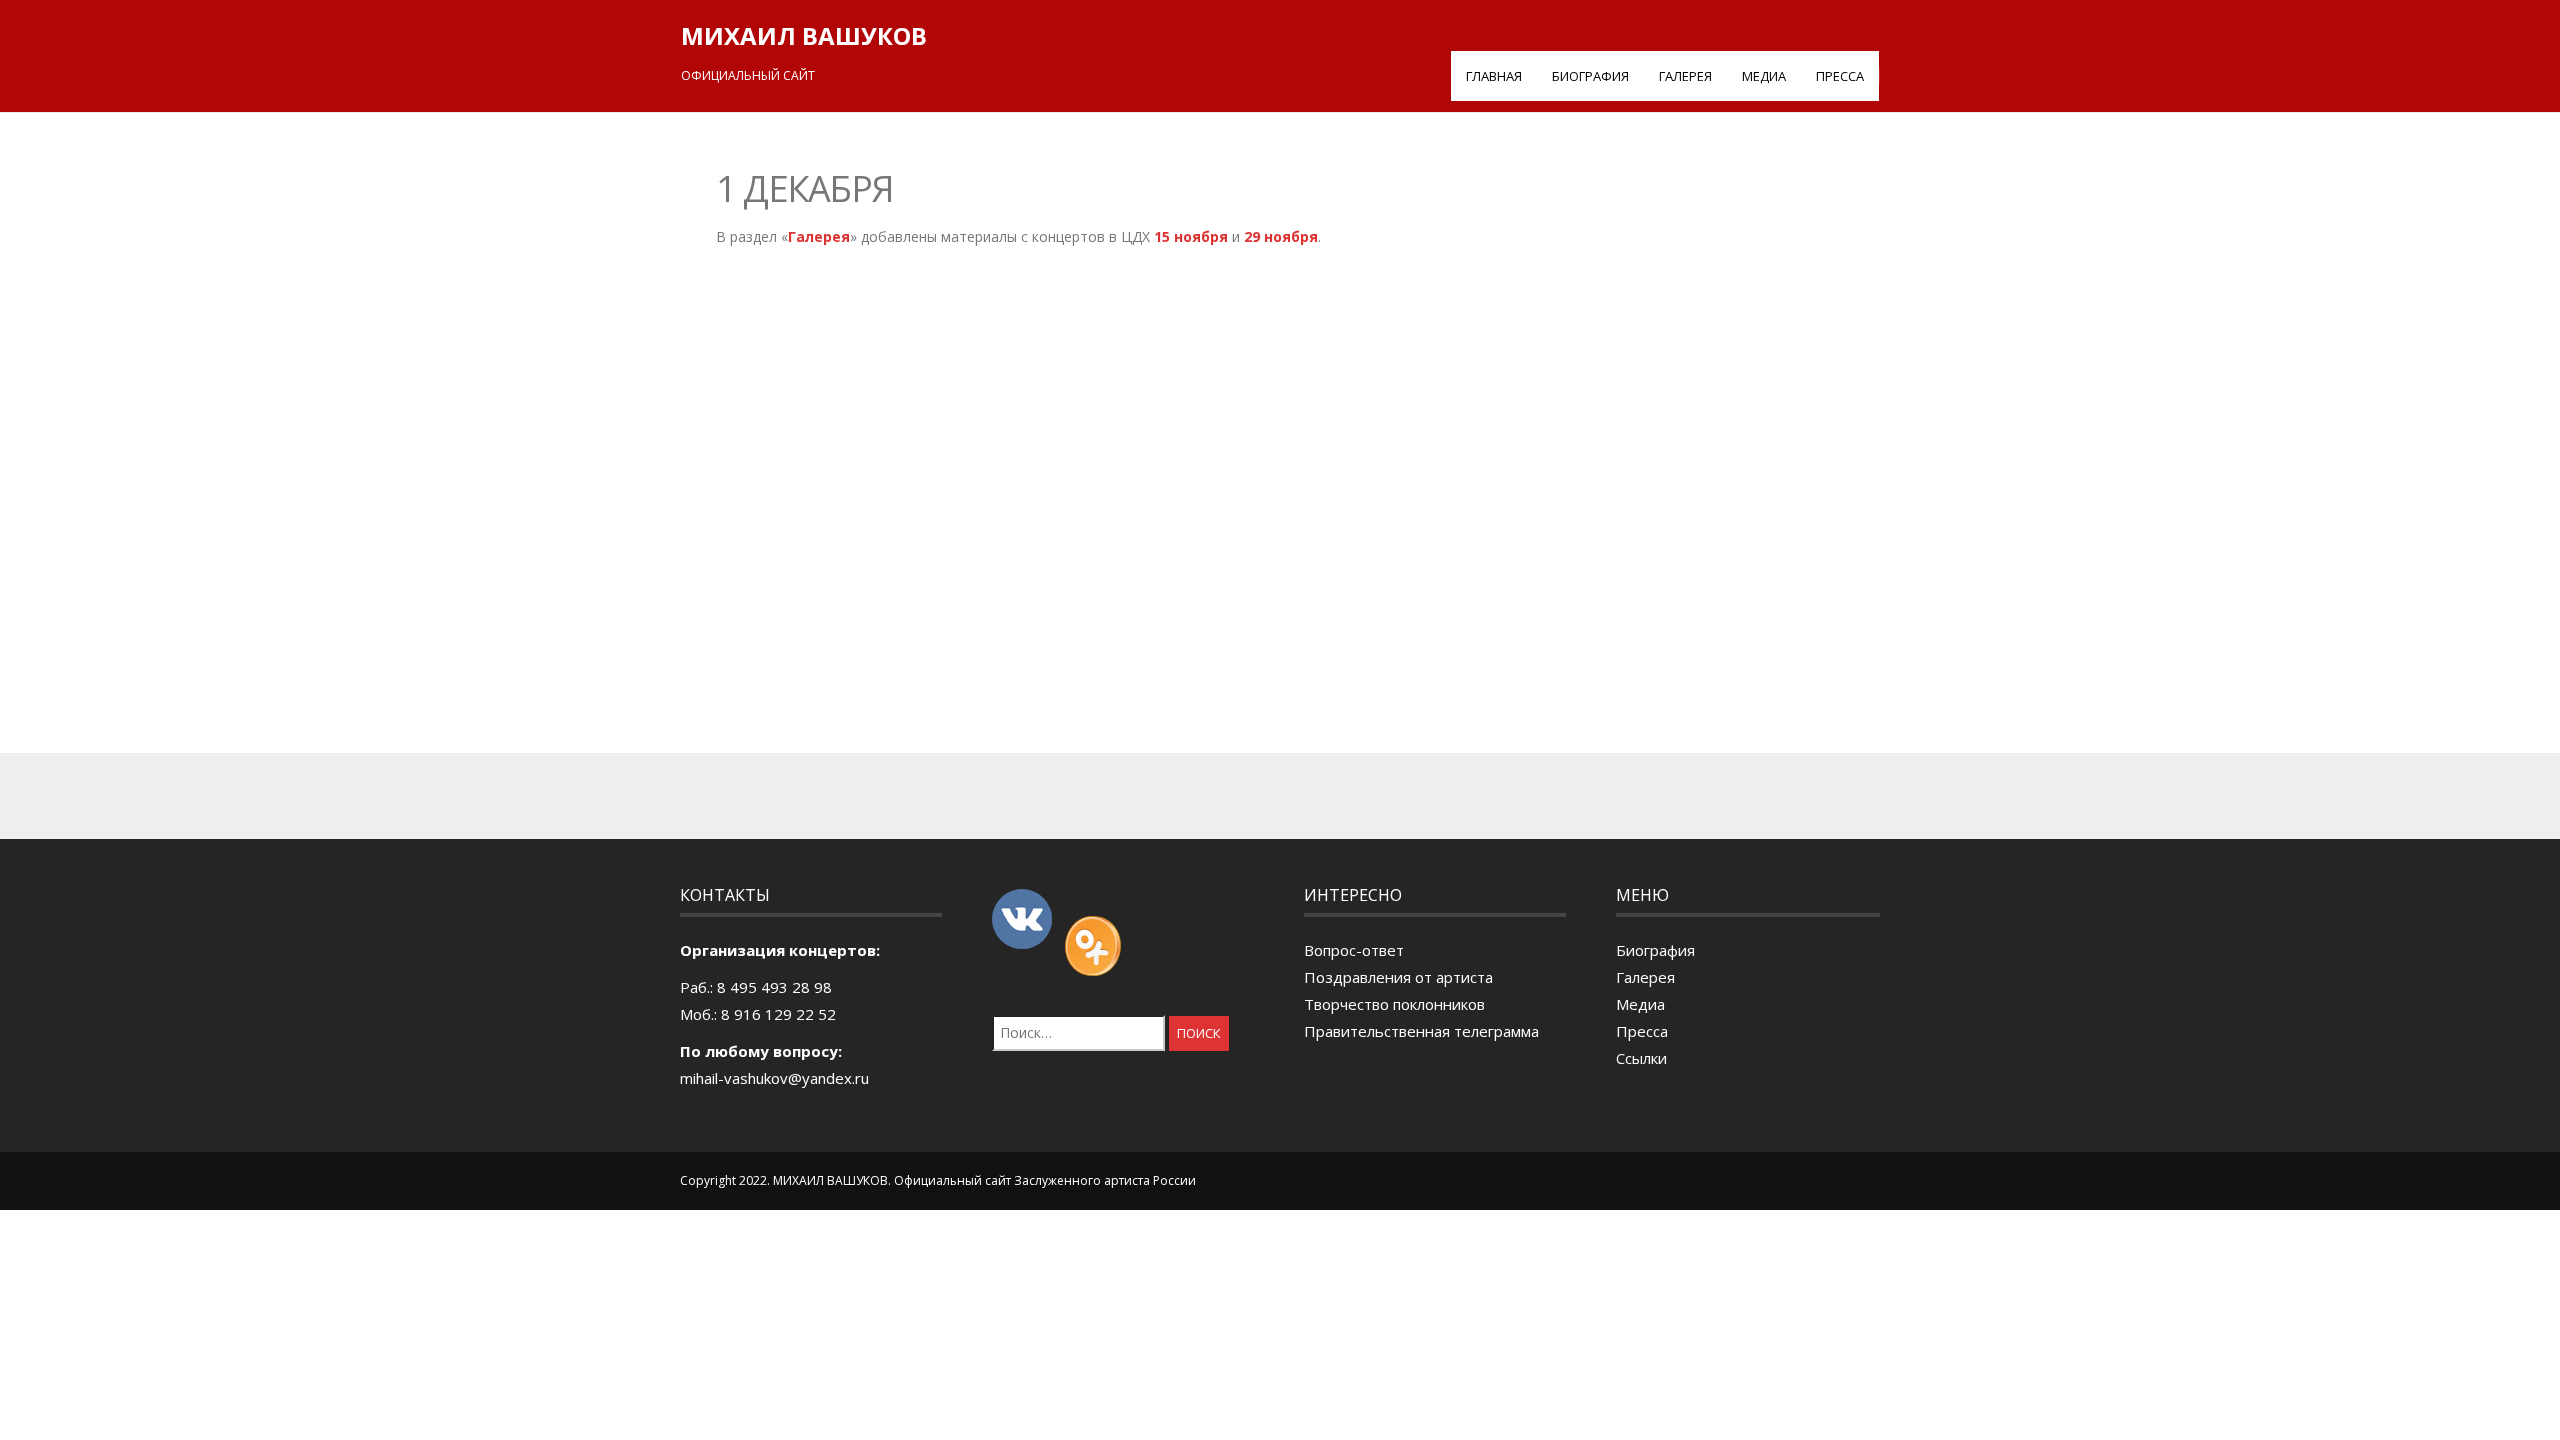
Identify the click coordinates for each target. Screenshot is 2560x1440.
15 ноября (1191, 236)
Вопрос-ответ (1354, 950)
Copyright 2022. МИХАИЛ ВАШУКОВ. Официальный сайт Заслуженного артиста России (938, 1180)
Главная (1494, 76)
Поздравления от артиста (1398, 977)
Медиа (1764, 76)
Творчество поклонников (1394, 1004)
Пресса (1840, 76)
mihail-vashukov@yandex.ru (774, 1078)
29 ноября (1281, 236)
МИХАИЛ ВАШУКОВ (804, 35)
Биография (1590, 76)
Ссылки (1641, 1058)
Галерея (1685, 76)
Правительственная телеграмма (1421, 1031)
